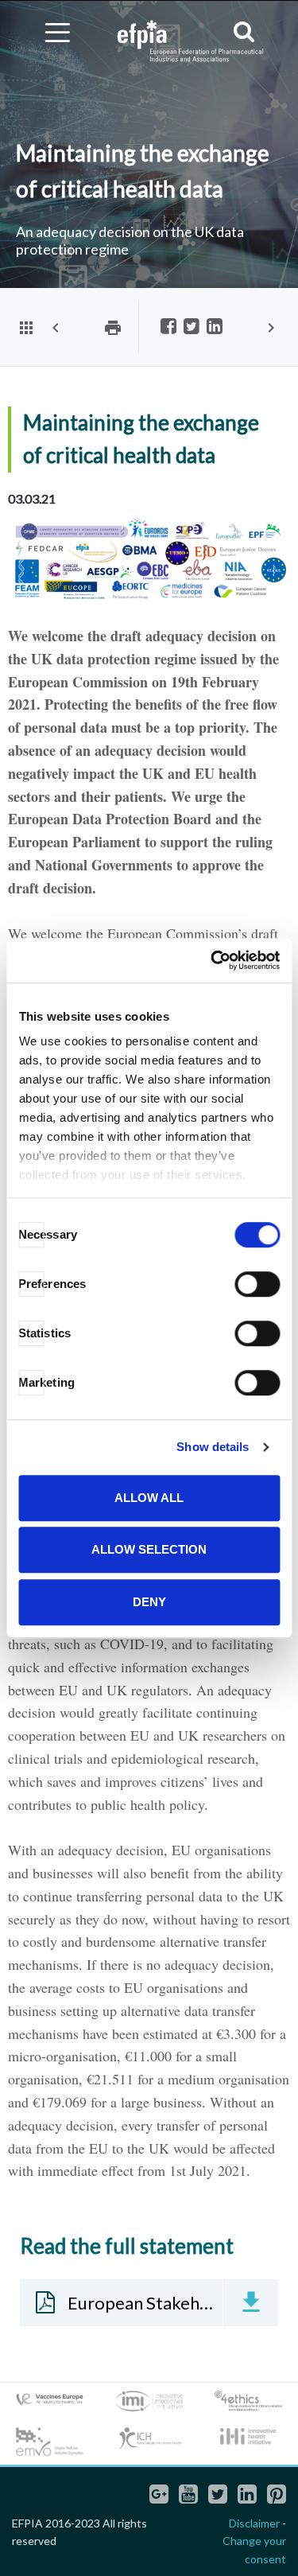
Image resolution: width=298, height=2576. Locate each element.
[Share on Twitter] (192, 327)
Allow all (149, 1498)
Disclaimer (254, 2523)
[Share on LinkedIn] (215, 327)
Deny (149, 1602)
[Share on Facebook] (168, 327)
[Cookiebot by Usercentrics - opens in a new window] (212, 960)
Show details (213, 1447)
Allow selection (149, 1549)
